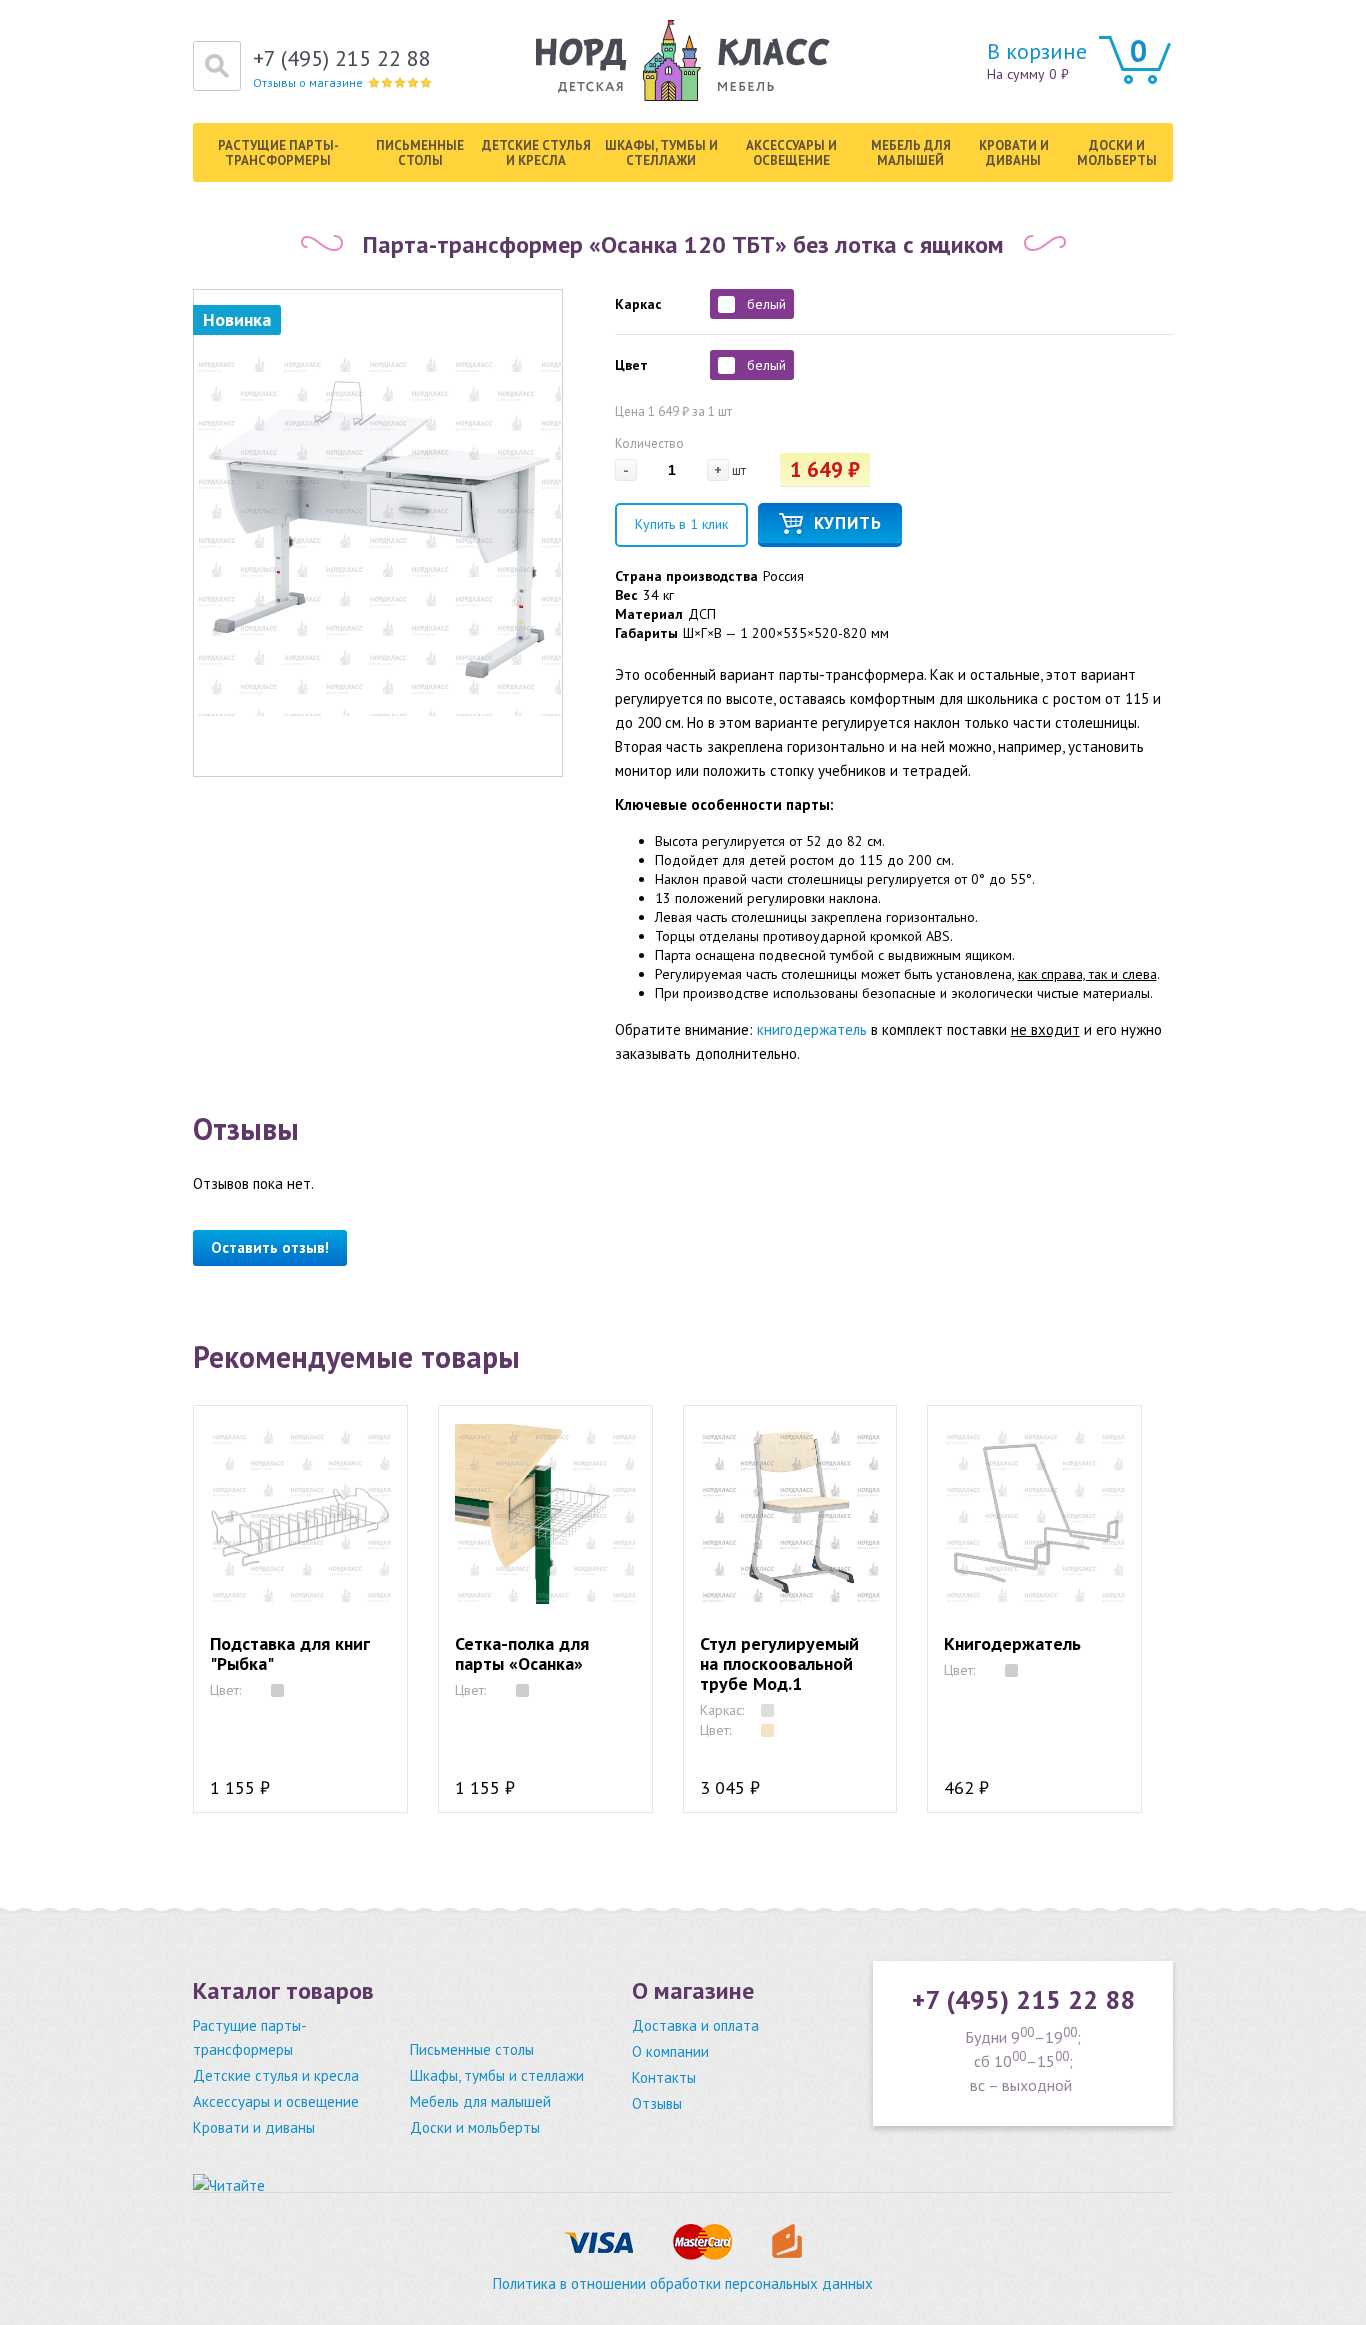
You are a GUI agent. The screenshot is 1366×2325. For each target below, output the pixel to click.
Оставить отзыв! (270, 1247)
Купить (848, 523)
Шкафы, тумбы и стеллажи (661, 153)
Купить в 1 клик (681, 524)
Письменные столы (420, 153)
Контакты (664, 2077)
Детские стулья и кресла (536, 153)
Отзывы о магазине (308, 82)
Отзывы (657, 2103)
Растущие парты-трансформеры (278, 153)
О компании (670, 2051)
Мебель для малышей (911, 153)
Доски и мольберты (1117, 153)
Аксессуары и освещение (791, 153)
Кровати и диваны (1014, 153)
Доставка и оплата (695, 2025)
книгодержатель (812, 1029)
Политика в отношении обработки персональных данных (683, 2283)
